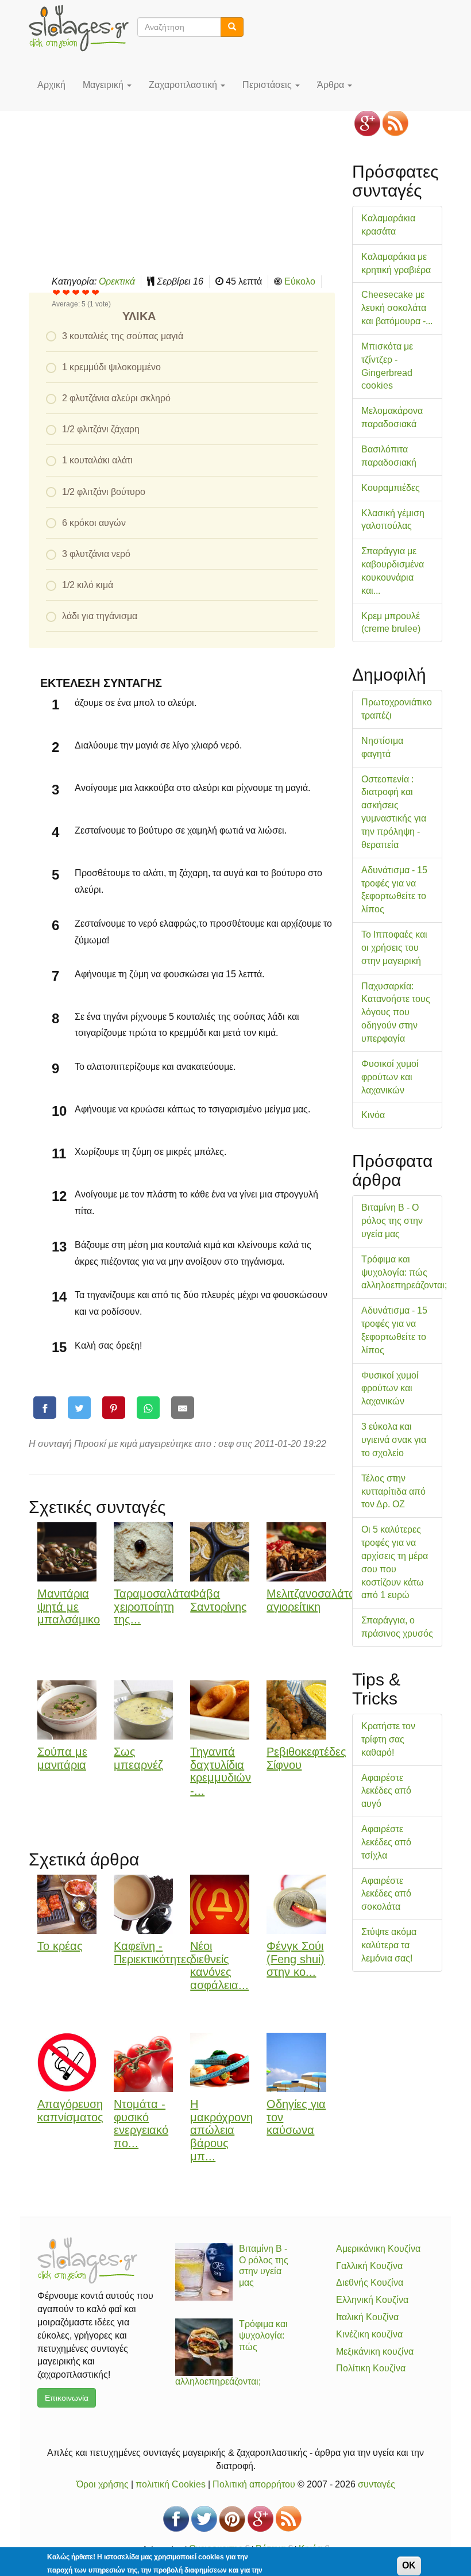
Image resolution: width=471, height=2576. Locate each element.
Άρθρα (332, 85)
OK (409, 2565)
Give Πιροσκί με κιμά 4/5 (86, 292)
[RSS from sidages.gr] (395, 123)
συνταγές (377, 2484)
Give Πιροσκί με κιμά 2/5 (66, 292)
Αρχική (51, 85)
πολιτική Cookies (171, 2484)
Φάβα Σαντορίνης (219, 1600)
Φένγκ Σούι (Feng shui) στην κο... (296, 1959)
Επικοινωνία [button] (67, 2398)
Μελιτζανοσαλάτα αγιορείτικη (311, 1600)
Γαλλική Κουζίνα (369, 2266)
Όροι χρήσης (103, 2484)
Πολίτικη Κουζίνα (371, 2368)
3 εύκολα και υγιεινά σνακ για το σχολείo (394, 1440)
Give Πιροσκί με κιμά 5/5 (96, 292)
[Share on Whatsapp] (148, 1408)
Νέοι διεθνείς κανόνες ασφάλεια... (219, 1965)
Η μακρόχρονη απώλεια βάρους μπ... (221, 2130)
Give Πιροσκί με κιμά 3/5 (76, 292)
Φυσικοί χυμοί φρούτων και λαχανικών (390, 1077)
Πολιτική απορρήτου (254, 2484)
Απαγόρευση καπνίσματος (70, 2111)
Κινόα (373, 1115)
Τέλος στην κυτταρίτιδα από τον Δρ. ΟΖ (393, 1492)
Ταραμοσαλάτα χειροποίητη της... (152, 1607)
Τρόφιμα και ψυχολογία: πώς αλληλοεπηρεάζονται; (404, 1272)
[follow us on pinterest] (232, 2519)
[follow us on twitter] (204, 2519)
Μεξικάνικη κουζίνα (375, 2352)
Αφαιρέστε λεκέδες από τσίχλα (386, 1842)
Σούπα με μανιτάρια (62, 1758)
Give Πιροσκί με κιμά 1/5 (57, 292)
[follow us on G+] (367, 123)
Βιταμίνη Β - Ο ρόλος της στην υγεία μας (392, 1221)
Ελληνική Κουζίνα (372, 2300)
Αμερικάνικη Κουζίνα (378, 2249)
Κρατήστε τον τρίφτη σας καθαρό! (388, 1739)
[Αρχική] (83, 28)
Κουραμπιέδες (391, 488)
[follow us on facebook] (176, 2519)
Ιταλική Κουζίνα (367, 2317)
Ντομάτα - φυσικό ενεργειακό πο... (141, 2124)
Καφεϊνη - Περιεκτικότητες (153, 1953)
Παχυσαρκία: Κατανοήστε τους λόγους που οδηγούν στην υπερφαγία (396, 1012)
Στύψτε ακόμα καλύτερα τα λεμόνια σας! (389, 1945)
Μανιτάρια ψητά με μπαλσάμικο (69, 1607)
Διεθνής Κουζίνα (370, 2283)
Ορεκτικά (117, 281)
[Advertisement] (182, 183)
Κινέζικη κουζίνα (369, 2334)
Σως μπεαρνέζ (138, 1758)
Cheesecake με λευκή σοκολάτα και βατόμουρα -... (397, 308)
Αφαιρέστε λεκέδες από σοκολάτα (386, 1894)
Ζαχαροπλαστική (184, 85)
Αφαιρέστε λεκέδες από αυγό (386, 1791)
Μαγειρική (104, 85)
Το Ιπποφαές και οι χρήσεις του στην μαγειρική (394, 948)
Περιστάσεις (268, 85)
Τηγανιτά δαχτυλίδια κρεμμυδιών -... (221, 1771)
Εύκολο (300, 281)
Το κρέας (60, 1946)
